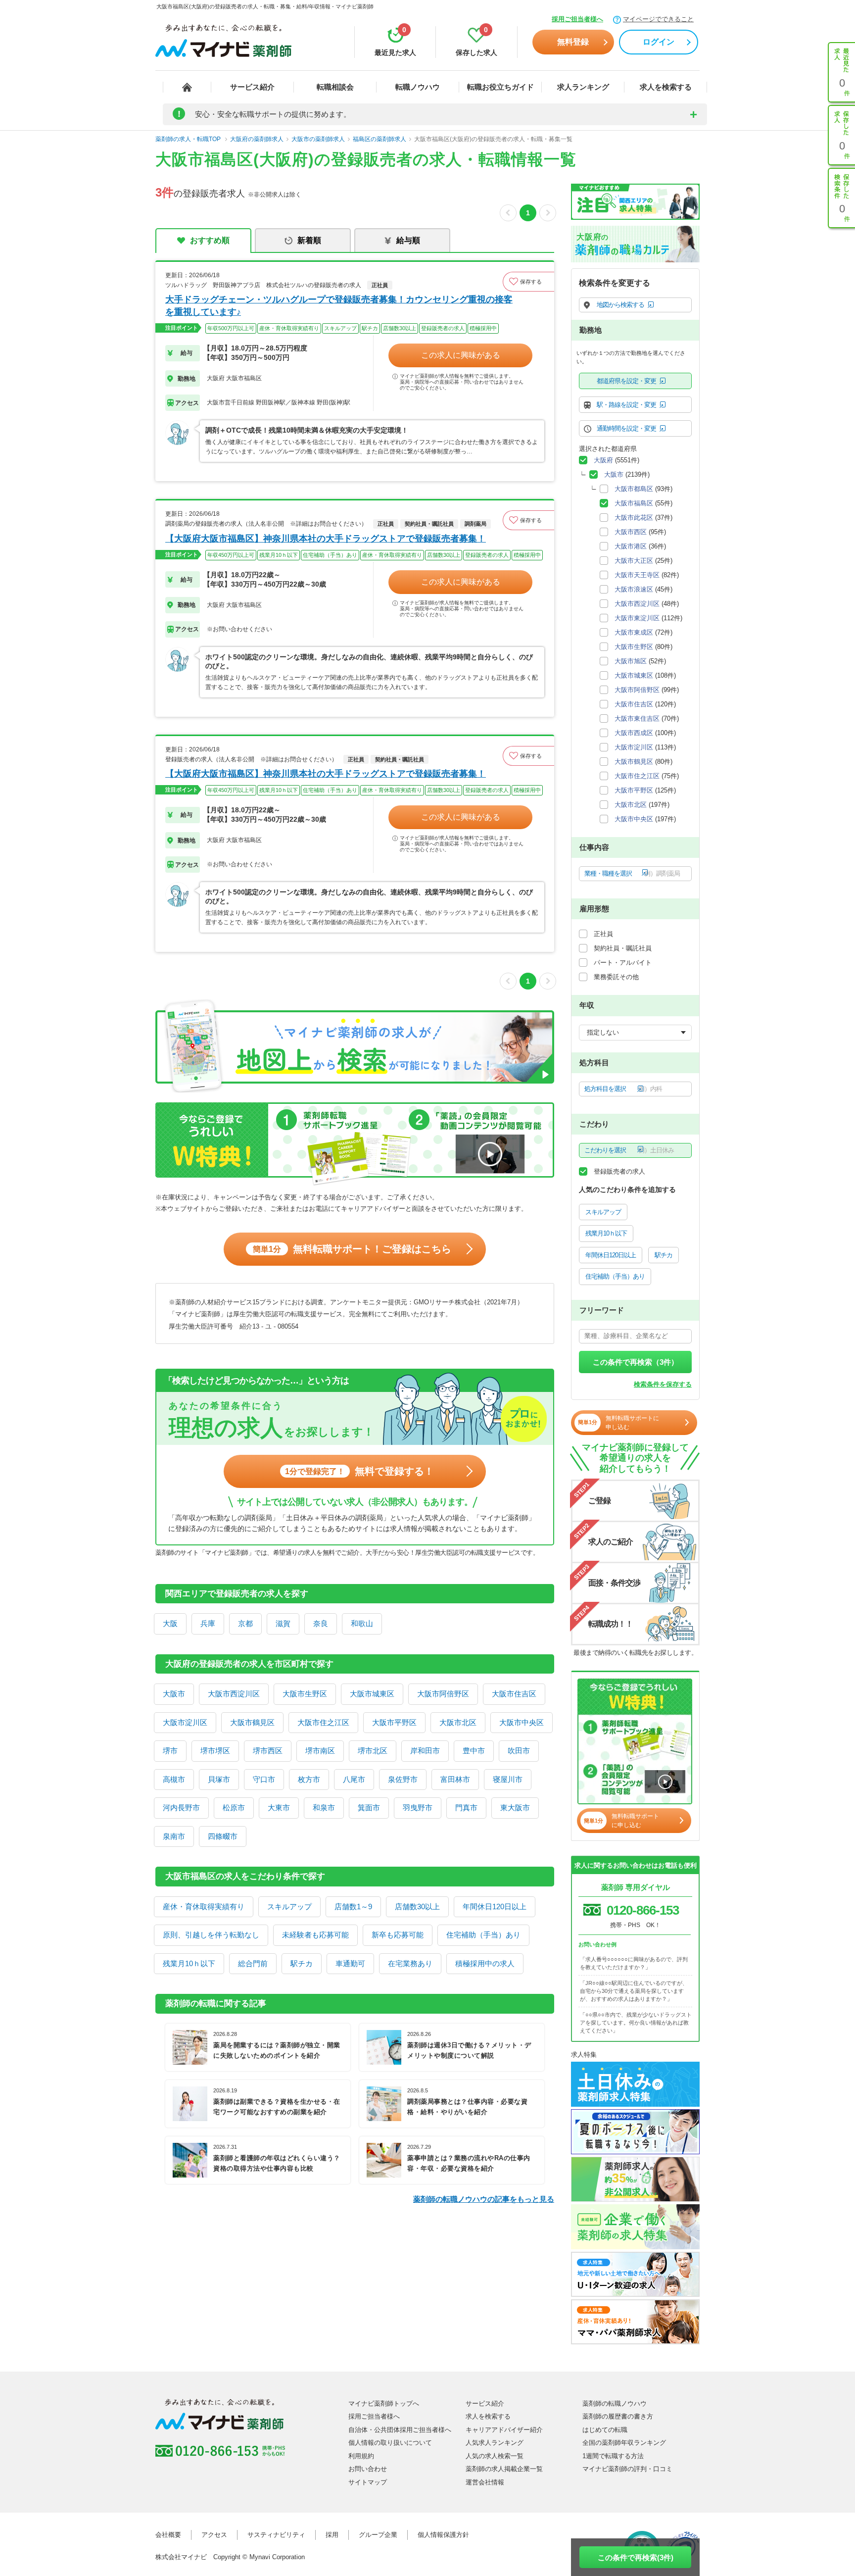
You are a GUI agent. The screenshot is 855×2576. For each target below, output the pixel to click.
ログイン (659, 42)
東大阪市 (515, 1808)
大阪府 (603, 460)
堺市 (170, 1751)
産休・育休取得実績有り (204, 1907)
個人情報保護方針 (443, 2535)
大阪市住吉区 (514, 1694)
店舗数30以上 (417, 1907)
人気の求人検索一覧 (495, 2456)
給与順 (408, 240)
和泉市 (324, 1808)
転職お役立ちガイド (500, 87)
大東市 (279, 1808)
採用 (332, 2535)
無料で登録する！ (359, 1471)
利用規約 (361, 2456)
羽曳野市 (418, 1808)
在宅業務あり (410, 1963)
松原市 (234, 1808)
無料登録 (573, 42)
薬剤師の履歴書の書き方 (618, 2416)
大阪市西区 (631, 532)
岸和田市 (425, 1751)
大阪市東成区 (634, 632)
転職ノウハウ (418, 87)
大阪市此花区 (634, 518)
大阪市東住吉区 (637, 718)
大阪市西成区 (634, 733)
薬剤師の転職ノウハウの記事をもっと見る (484, 2199)
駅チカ (302, 1963)
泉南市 (174, 1836)
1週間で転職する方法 (613, 2456)
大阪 (170, 1623)
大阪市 (174, 1694)
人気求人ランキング (495, 2443)
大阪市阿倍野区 (443, 1694)
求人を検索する (666, 87)
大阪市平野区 (394, 1722)
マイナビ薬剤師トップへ (384, 2403)
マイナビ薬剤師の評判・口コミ (627, 2469)
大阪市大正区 (634, 561)
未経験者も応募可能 (315, 1935)
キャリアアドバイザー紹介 (504, 2430)
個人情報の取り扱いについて (390, 2443)
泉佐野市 (403, 1779)
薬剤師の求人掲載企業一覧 (504, 2469)
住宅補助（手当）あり (483, 1935)
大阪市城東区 (372, 1694)
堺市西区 (268, 1751)
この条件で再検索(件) (636, 2557)
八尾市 (354, 1779)
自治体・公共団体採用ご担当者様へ (400, 2430)
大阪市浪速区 (634, 589)
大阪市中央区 (522, 1722)
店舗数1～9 (353, 1907)
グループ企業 (378, 2535)
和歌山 (362, 1623)
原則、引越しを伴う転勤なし (211, 1935)
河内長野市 (181, 1808)
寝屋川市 (508, 1779)
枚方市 (309, 1779)
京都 (245, 1623)
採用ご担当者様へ (577, 19)
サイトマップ (368, 2482)
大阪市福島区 (634, 503)
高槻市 (174, 1779)
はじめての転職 (605, 2430)
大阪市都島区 (634, 489)
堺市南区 (320, 1751)
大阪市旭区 (631, 661)
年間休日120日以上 (495, 1907)
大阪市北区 (458, 1722)
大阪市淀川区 (185, 1722)
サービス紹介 (252, 87)
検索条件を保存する (663, 1384)
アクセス (214, 2535)
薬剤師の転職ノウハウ (615, 2403)
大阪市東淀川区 (637, 618)
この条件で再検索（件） (636, 1362)
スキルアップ (289, 1907)
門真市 (466, 1808)
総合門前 (253, 1963)
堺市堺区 (215, 1751)
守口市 (264, 1779)
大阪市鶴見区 (252, 1722)
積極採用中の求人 (485, 1963)
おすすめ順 (210, 240)
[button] (528, 282)
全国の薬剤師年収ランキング (624, 2443)
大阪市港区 (631, 546)
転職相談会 (335, 87)
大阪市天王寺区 (637, 575)
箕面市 (369, 1808)
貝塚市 (219, 1779)
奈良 (321, 1623)
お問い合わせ (368, 2469)
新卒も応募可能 (398, 1935)
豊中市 (474, 1751)
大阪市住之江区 (323, 1722)
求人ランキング (583, 87)
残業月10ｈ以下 (189, 1963)
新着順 (309, 240)
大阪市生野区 (305, 1694)
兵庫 (208, 1623)
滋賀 (283, 1623)
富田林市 (455, 1779)
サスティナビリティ (276, 2535)
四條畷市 (223, 1836)
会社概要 (168, 2535)
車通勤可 (350, 1963)
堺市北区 (373, 1751)
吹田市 (519, 1751)
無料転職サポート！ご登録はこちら (352, 1249)
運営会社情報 (485, 2482)
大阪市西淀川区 (234, 1694)
